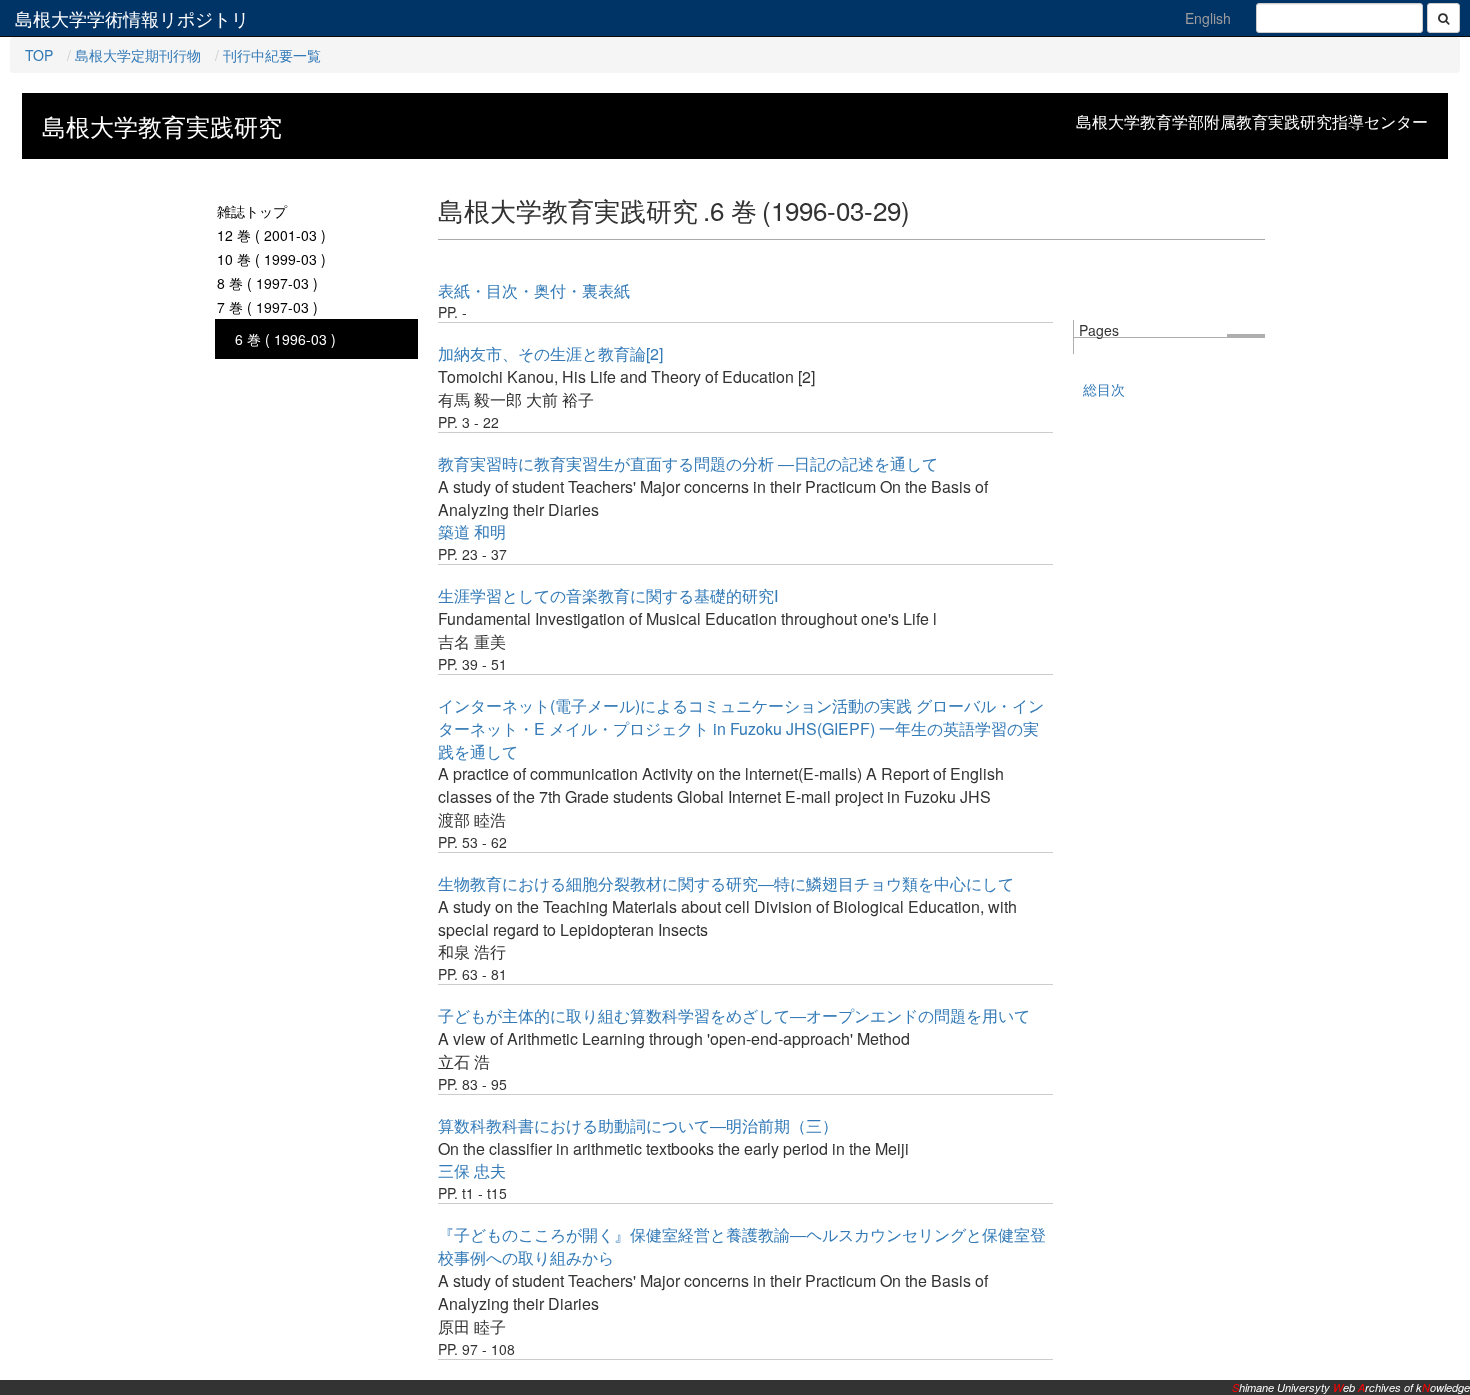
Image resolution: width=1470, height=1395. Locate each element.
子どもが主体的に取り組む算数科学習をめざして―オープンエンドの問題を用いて (734, 1015)
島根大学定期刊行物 (138, 55)
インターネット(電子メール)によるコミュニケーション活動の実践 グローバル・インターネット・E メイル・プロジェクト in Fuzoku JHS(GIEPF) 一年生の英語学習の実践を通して (741, 728)
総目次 (1104, 389)
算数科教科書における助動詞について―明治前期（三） (638, 1125)
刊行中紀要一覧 (272, 55)
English (1208, 18)
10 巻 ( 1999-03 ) (271, 259)
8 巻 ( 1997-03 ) (267, 283)
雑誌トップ (252, 211)
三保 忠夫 (472, 1170)
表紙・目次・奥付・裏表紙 (534, 290)
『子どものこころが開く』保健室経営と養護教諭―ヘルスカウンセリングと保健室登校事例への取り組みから (742, 1246)
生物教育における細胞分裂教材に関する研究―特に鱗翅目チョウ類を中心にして (726, 883)
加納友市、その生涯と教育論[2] (550, 353)
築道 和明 (472, 531)
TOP (39, 55)
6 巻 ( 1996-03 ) (285, 339)
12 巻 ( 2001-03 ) (271, 235)
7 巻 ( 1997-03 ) (267, 307)
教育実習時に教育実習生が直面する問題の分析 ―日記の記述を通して (688, 463)
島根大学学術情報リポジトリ (132, 18)
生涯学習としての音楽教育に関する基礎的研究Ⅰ (608, 595)
